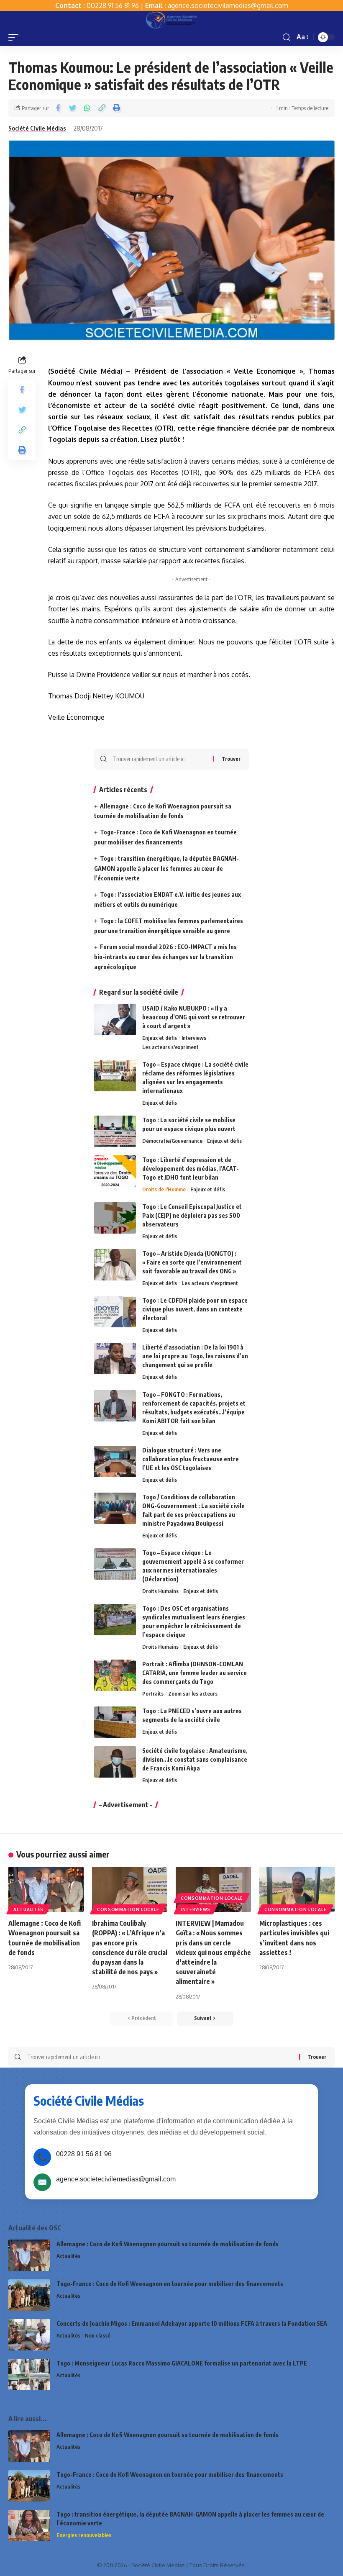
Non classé (98, 2335)
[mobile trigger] (15, 37)
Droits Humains (160, 1591)
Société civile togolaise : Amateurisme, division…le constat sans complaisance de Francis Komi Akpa (195, 1759)
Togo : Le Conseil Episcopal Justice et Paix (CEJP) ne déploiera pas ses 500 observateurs (192, 1215)
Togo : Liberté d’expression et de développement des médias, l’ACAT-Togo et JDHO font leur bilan (191, 1169)
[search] (287, 37)
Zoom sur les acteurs (193, 1693)
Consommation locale (128, 1909)
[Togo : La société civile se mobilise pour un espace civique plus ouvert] (115, 1131)
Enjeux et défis (160, 1038)
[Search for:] (160, 759)
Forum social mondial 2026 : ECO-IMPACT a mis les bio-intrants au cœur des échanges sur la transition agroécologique (165, 957)
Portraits (153, 1693)
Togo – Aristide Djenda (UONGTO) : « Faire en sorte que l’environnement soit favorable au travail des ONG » (192, 1262)
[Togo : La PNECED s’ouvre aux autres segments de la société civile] (115, 1722)
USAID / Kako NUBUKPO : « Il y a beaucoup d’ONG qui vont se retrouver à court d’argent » (194, 1017)
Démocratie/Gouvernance (172, 1141)
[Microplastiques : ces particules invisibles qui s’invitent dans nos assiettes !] (297, 1889)
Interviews (194, 1038)
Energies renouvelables (84, 2535)
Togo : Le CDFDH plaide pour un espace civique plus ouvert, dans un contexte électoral (195, 1309)
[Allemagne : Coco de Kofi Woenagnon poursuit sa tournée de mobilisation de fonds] (46, 1889)
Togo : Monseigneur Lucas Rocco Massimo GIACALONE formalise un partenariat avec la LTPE (182, 2363)
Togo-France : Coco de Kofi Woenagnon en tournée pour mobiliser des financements (170, 2284)
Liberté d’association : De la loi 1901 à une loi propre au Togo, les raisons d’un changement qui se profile (195, 1356)
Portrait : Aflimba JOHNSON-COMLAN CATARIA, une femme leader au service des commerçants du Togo (195, 1673)
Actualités (28, 1909)
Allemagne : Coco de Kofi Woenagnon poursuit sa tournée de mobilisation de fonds (168, 2244)
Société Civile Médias (37, 128)
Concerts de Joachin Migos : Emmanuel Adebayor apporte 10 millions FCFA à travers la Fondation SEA (192, 2323)
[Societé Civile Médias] (171, 20)
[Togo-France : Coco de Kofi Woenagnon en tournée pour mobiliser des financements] (29, 2295)
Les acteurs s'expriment (170, 1047)
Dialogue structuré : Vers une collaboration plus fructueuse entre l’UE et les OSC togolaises (191, 1459)
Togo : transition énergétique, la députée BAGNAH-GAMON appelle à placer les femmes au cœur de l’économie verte (166, 869)
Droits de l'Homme (164, 1189)
